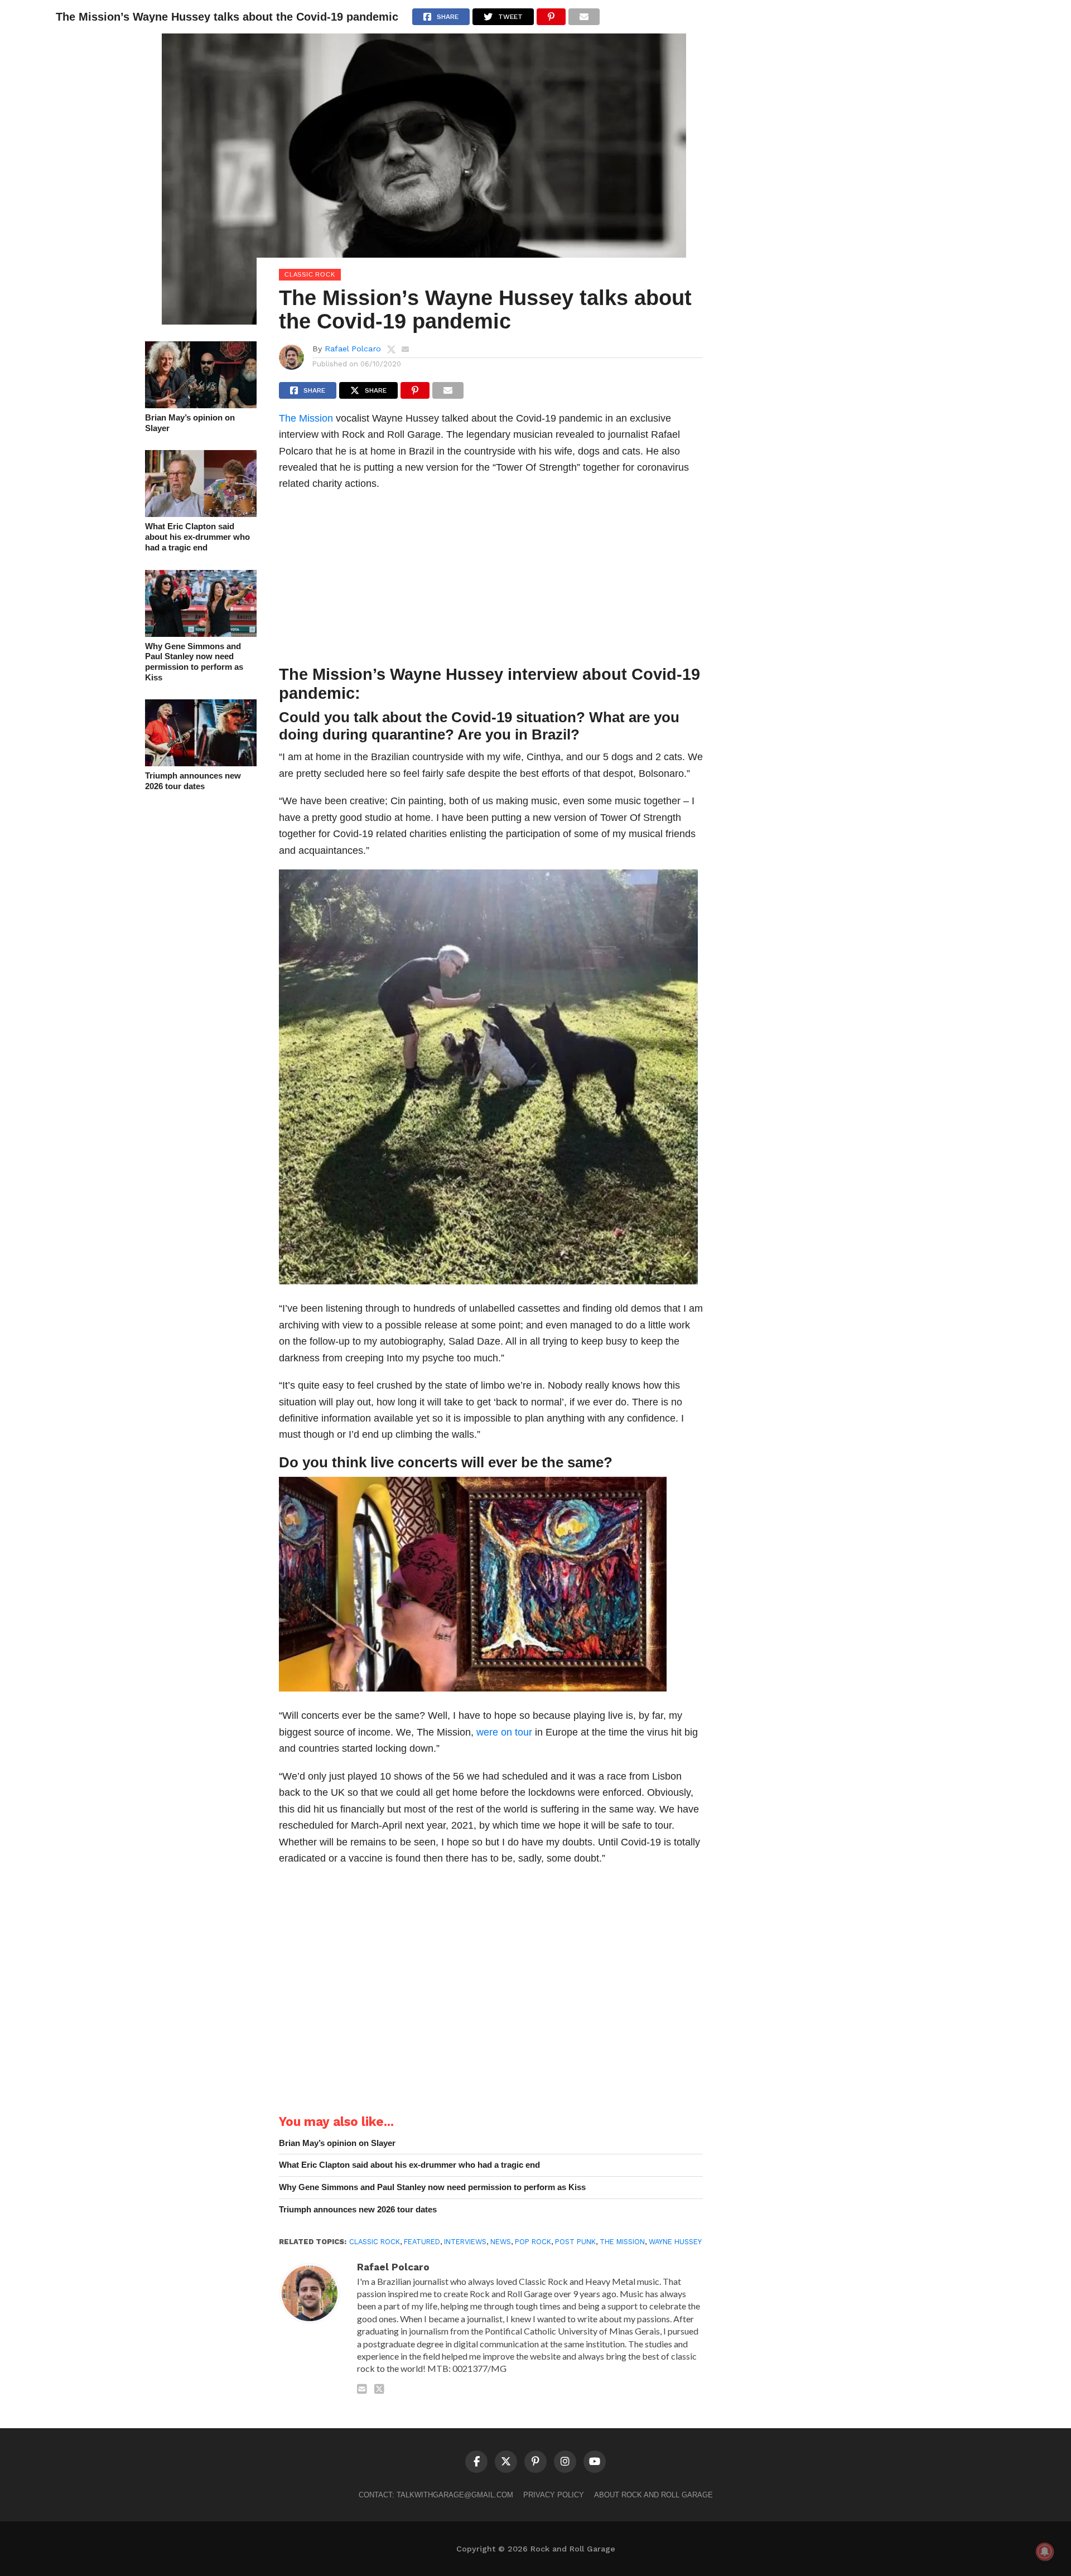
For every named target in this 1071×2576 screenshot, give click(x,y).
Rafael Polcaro (353, 349)
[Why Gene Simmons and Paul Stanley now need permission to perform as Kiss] (201, 633)
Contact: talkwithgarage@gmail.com (436, 2495)
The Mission (306, 418)
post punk (575, 2242)
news (501, 2242)
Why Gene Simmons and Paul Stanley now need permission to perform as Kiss (194, 662)
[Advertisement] (491, 581)
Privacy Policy (554, 2495)
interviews (465, 2242)
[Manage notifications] (1045, 2551)
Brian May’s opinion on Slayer (190, 423)
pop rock (533, 2242)
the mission (622, 2242)
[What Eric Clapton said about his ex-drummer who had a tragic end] (201, 513)
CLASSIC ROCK (375, 2242)
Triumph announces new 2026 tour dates (193, 781)
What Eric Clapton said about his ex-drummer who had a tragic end (197, 537)
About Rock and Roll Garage (653, 2495)
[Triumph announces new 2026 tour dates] (201, 763)
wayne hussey (675, 2242)
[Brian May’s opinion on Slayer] (201, 405)
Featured (422, 2242)
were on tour (504, 1732)
